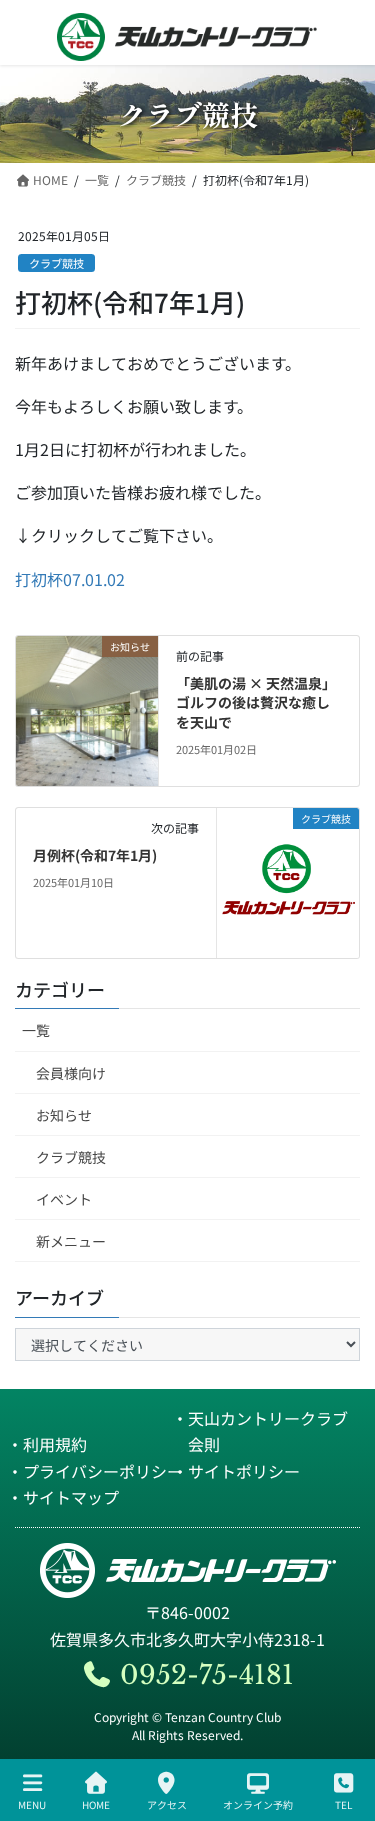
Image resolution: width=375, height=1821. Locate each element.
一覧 (36, 1030)
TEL (343, 1804)
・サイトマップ (63, 1497)
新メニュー (71, 1241)
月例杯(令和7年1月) (95, 855)
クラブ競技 (56, 263)
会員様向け (71, 1073)
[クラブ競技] (288, 880)
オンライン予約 (258, 1804)
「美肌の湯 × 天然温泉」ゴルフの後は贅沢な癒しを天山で (256, 702)
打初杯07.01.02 (70, 579)
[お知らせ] (87, 708)
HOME (96, 1804)
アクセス (167, 1804)
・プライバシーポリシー (95, 1471)
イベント (64, 1199)
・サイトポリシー (236, 1471)
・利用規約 (47, 1444)
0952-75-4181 (203, 1675)
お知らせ (64, 1115)
